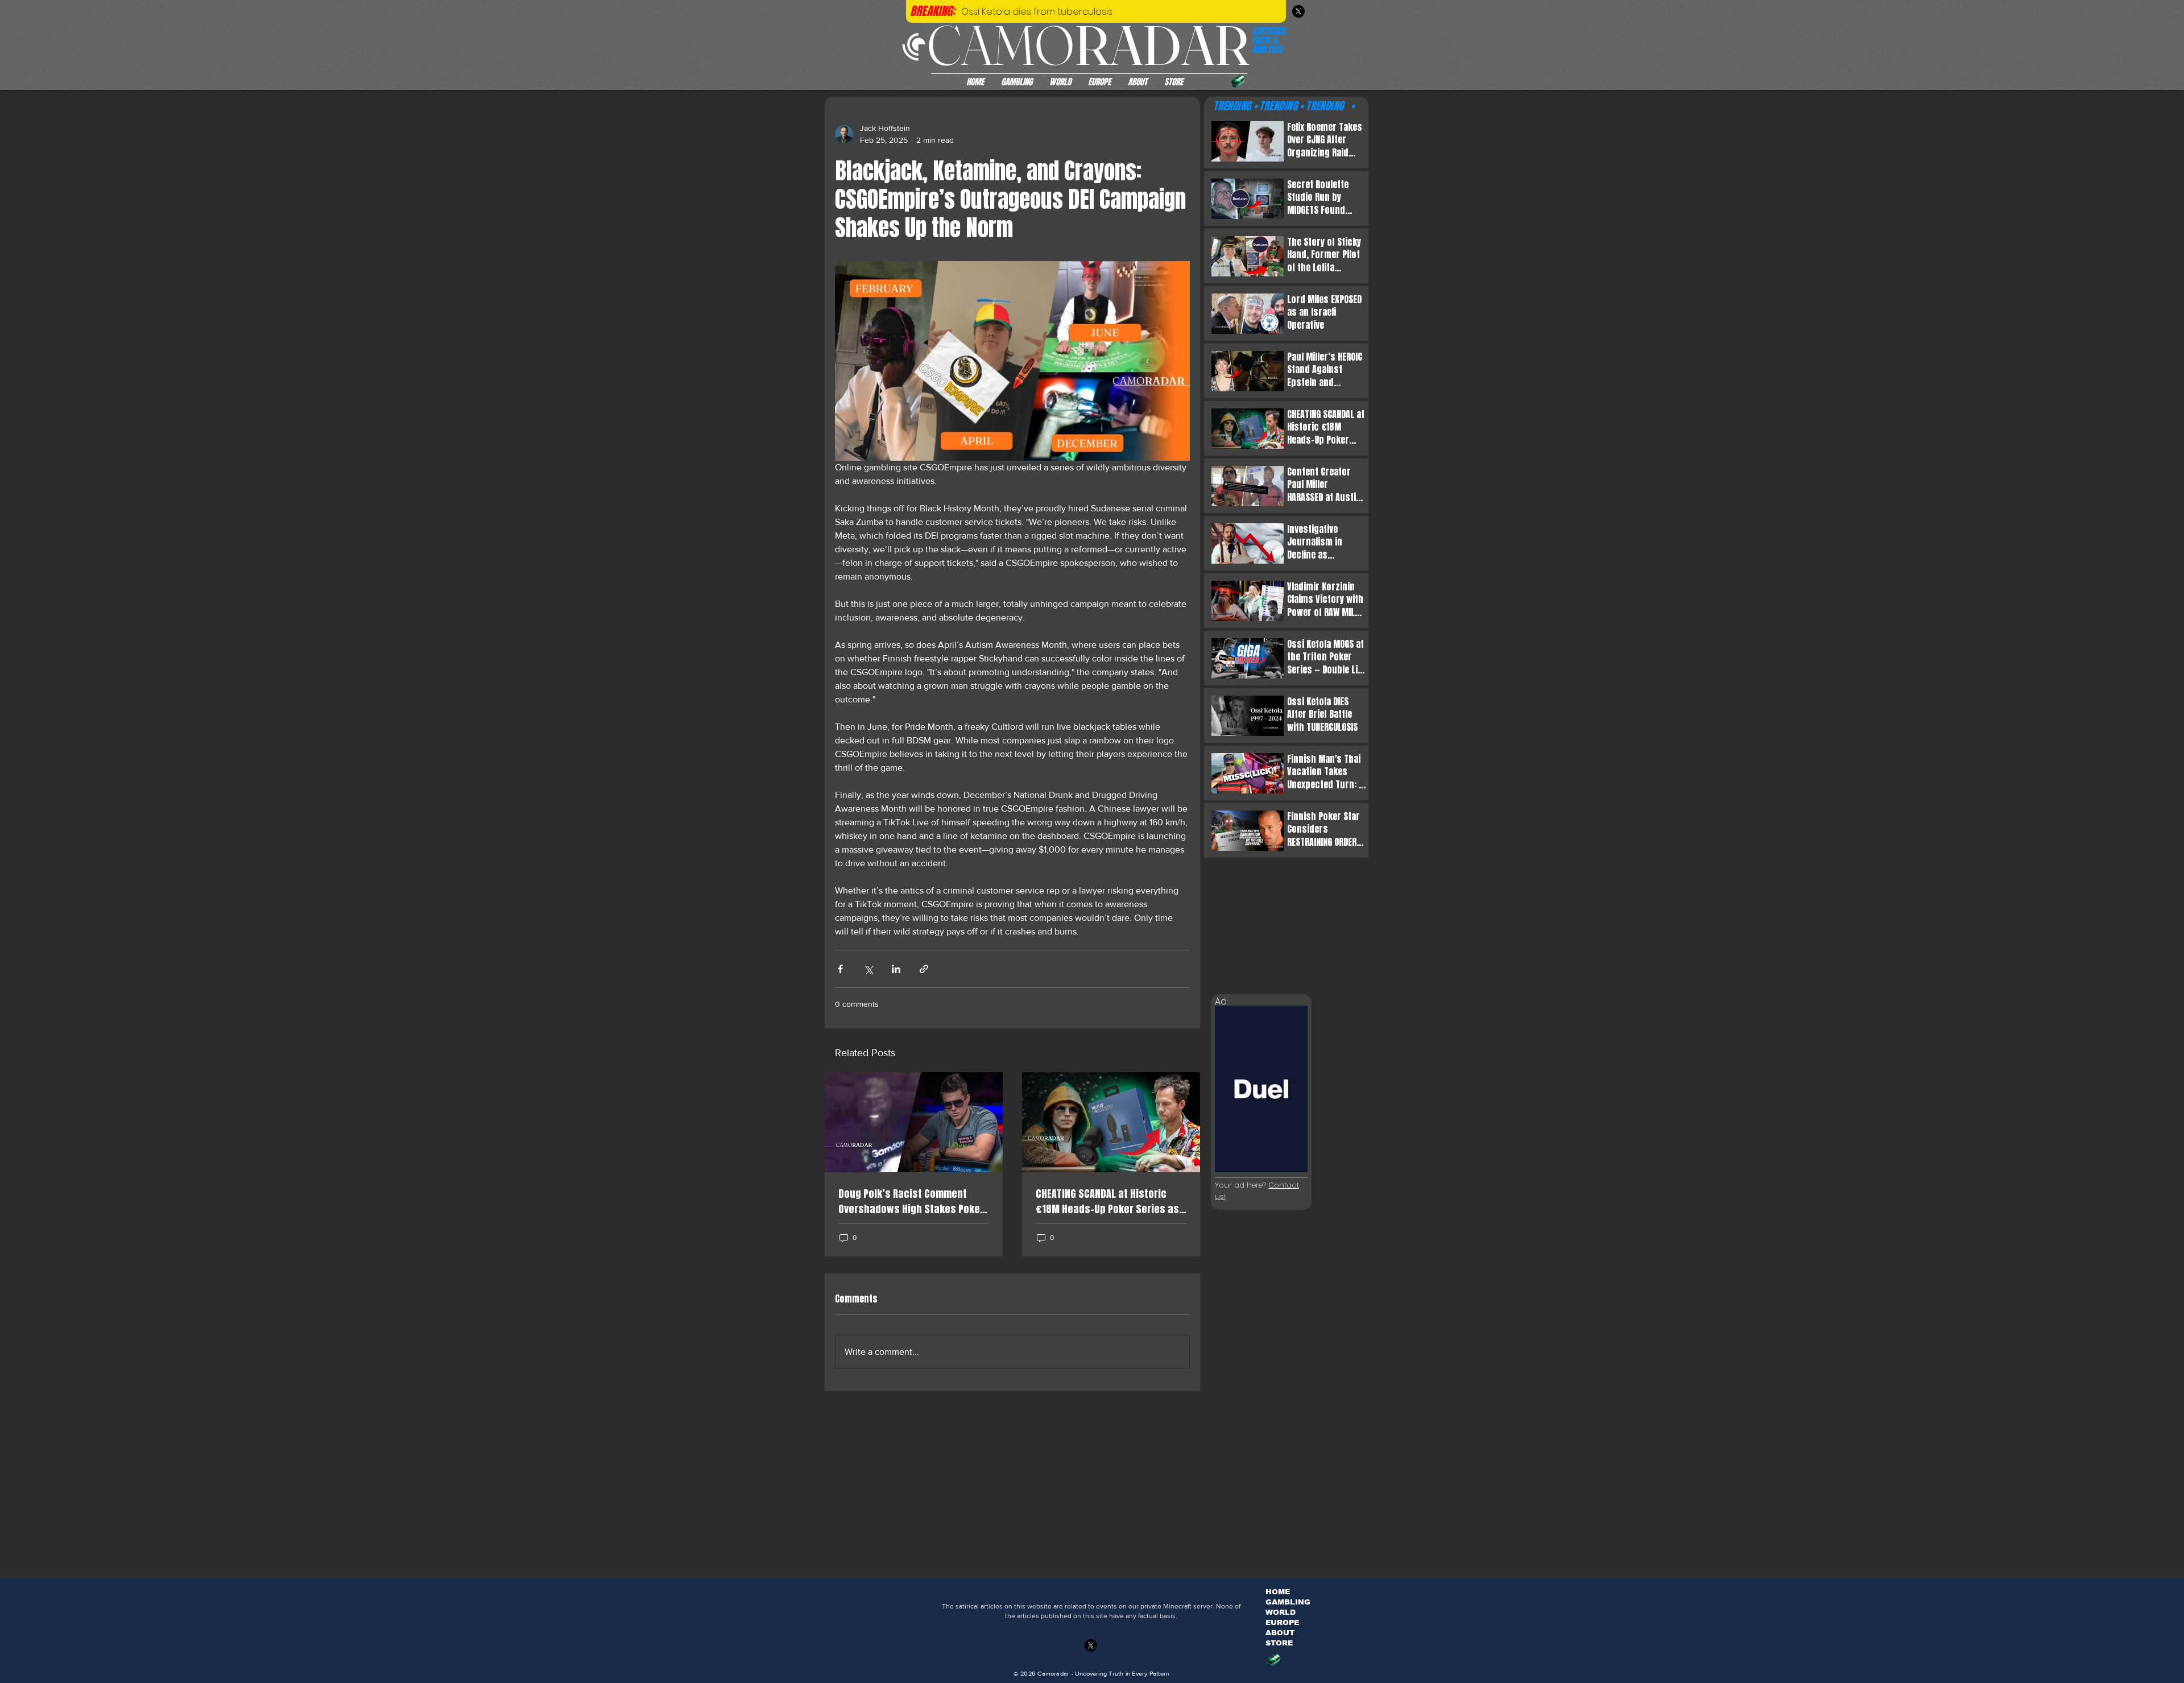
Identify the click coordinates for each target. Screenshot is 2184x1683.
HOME (1278, 1592)
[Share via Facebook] (840, 969)
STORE (1279, 1643)
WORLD (1281, 1612)
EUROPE (1282, 1622)
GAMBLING (1288, 1602)
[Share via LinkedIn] (896, 969)
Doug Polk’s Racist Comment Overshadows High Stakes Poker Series (911, 1201)
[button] (1238, 81)
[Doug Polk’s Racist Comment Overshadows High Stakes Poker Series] (914, 1122)
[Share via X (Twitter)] (868, 969)
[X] (1298, 11)
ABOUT (1280, 1633)
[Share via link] (924, 969)
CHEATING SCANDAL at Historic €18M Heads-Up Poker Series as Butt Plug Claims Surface (1107, 1201)
